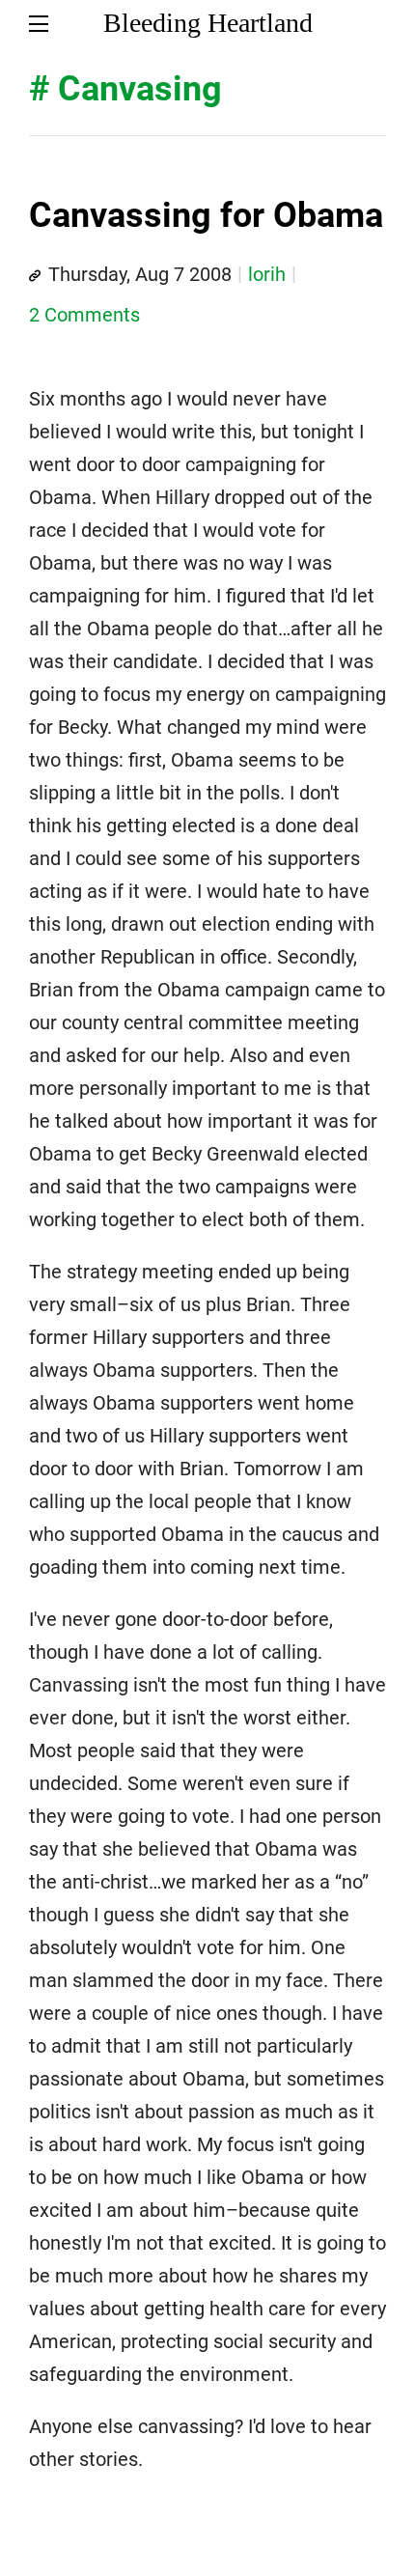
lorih (267, 274)
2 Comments (84, 315)
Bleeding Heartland (208, 23)
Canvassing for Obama (206, 215)
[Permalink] (35, 276)
